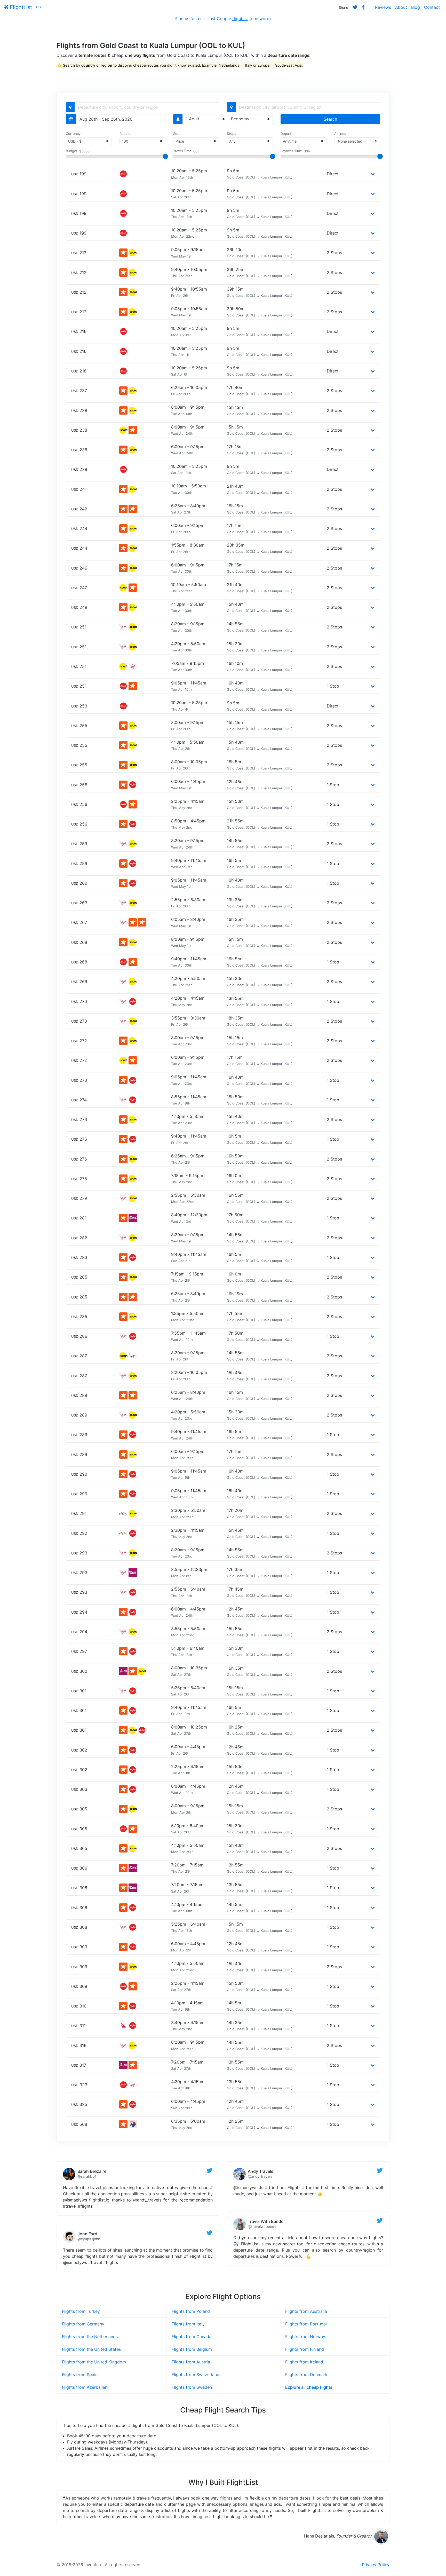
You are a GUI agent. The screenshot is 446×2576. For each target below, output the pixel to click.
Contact (432, 7)
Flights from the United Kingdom (94, 2362)
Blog (416, 7)
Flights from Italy (188, 2324)
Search (330, 119)
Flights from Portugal (306, 2324)
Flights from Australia (306, 2311)
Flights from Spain (80, 2375)
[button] (373, 174)
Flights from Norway (305, 2337)
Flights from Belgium (192, 2349)
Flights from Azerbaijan (85, 2387)
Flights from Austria (191, 2362)
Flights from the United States (91, 2349)
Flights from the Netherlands (90, 2337)
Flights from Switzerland (196, 2375)
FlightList (20, 7)
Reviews (383, 7)
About (401, 7)
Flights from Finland (305, 2349)
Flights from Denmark (306, 2375)
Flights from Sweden (192, 2387)
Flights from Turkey (81, 2311)
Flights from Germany (83, 2324)
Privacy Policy (376, 2565)
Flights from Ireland (304, 2362)
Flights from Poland (191, 2311)
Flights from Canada (192, 2337)
